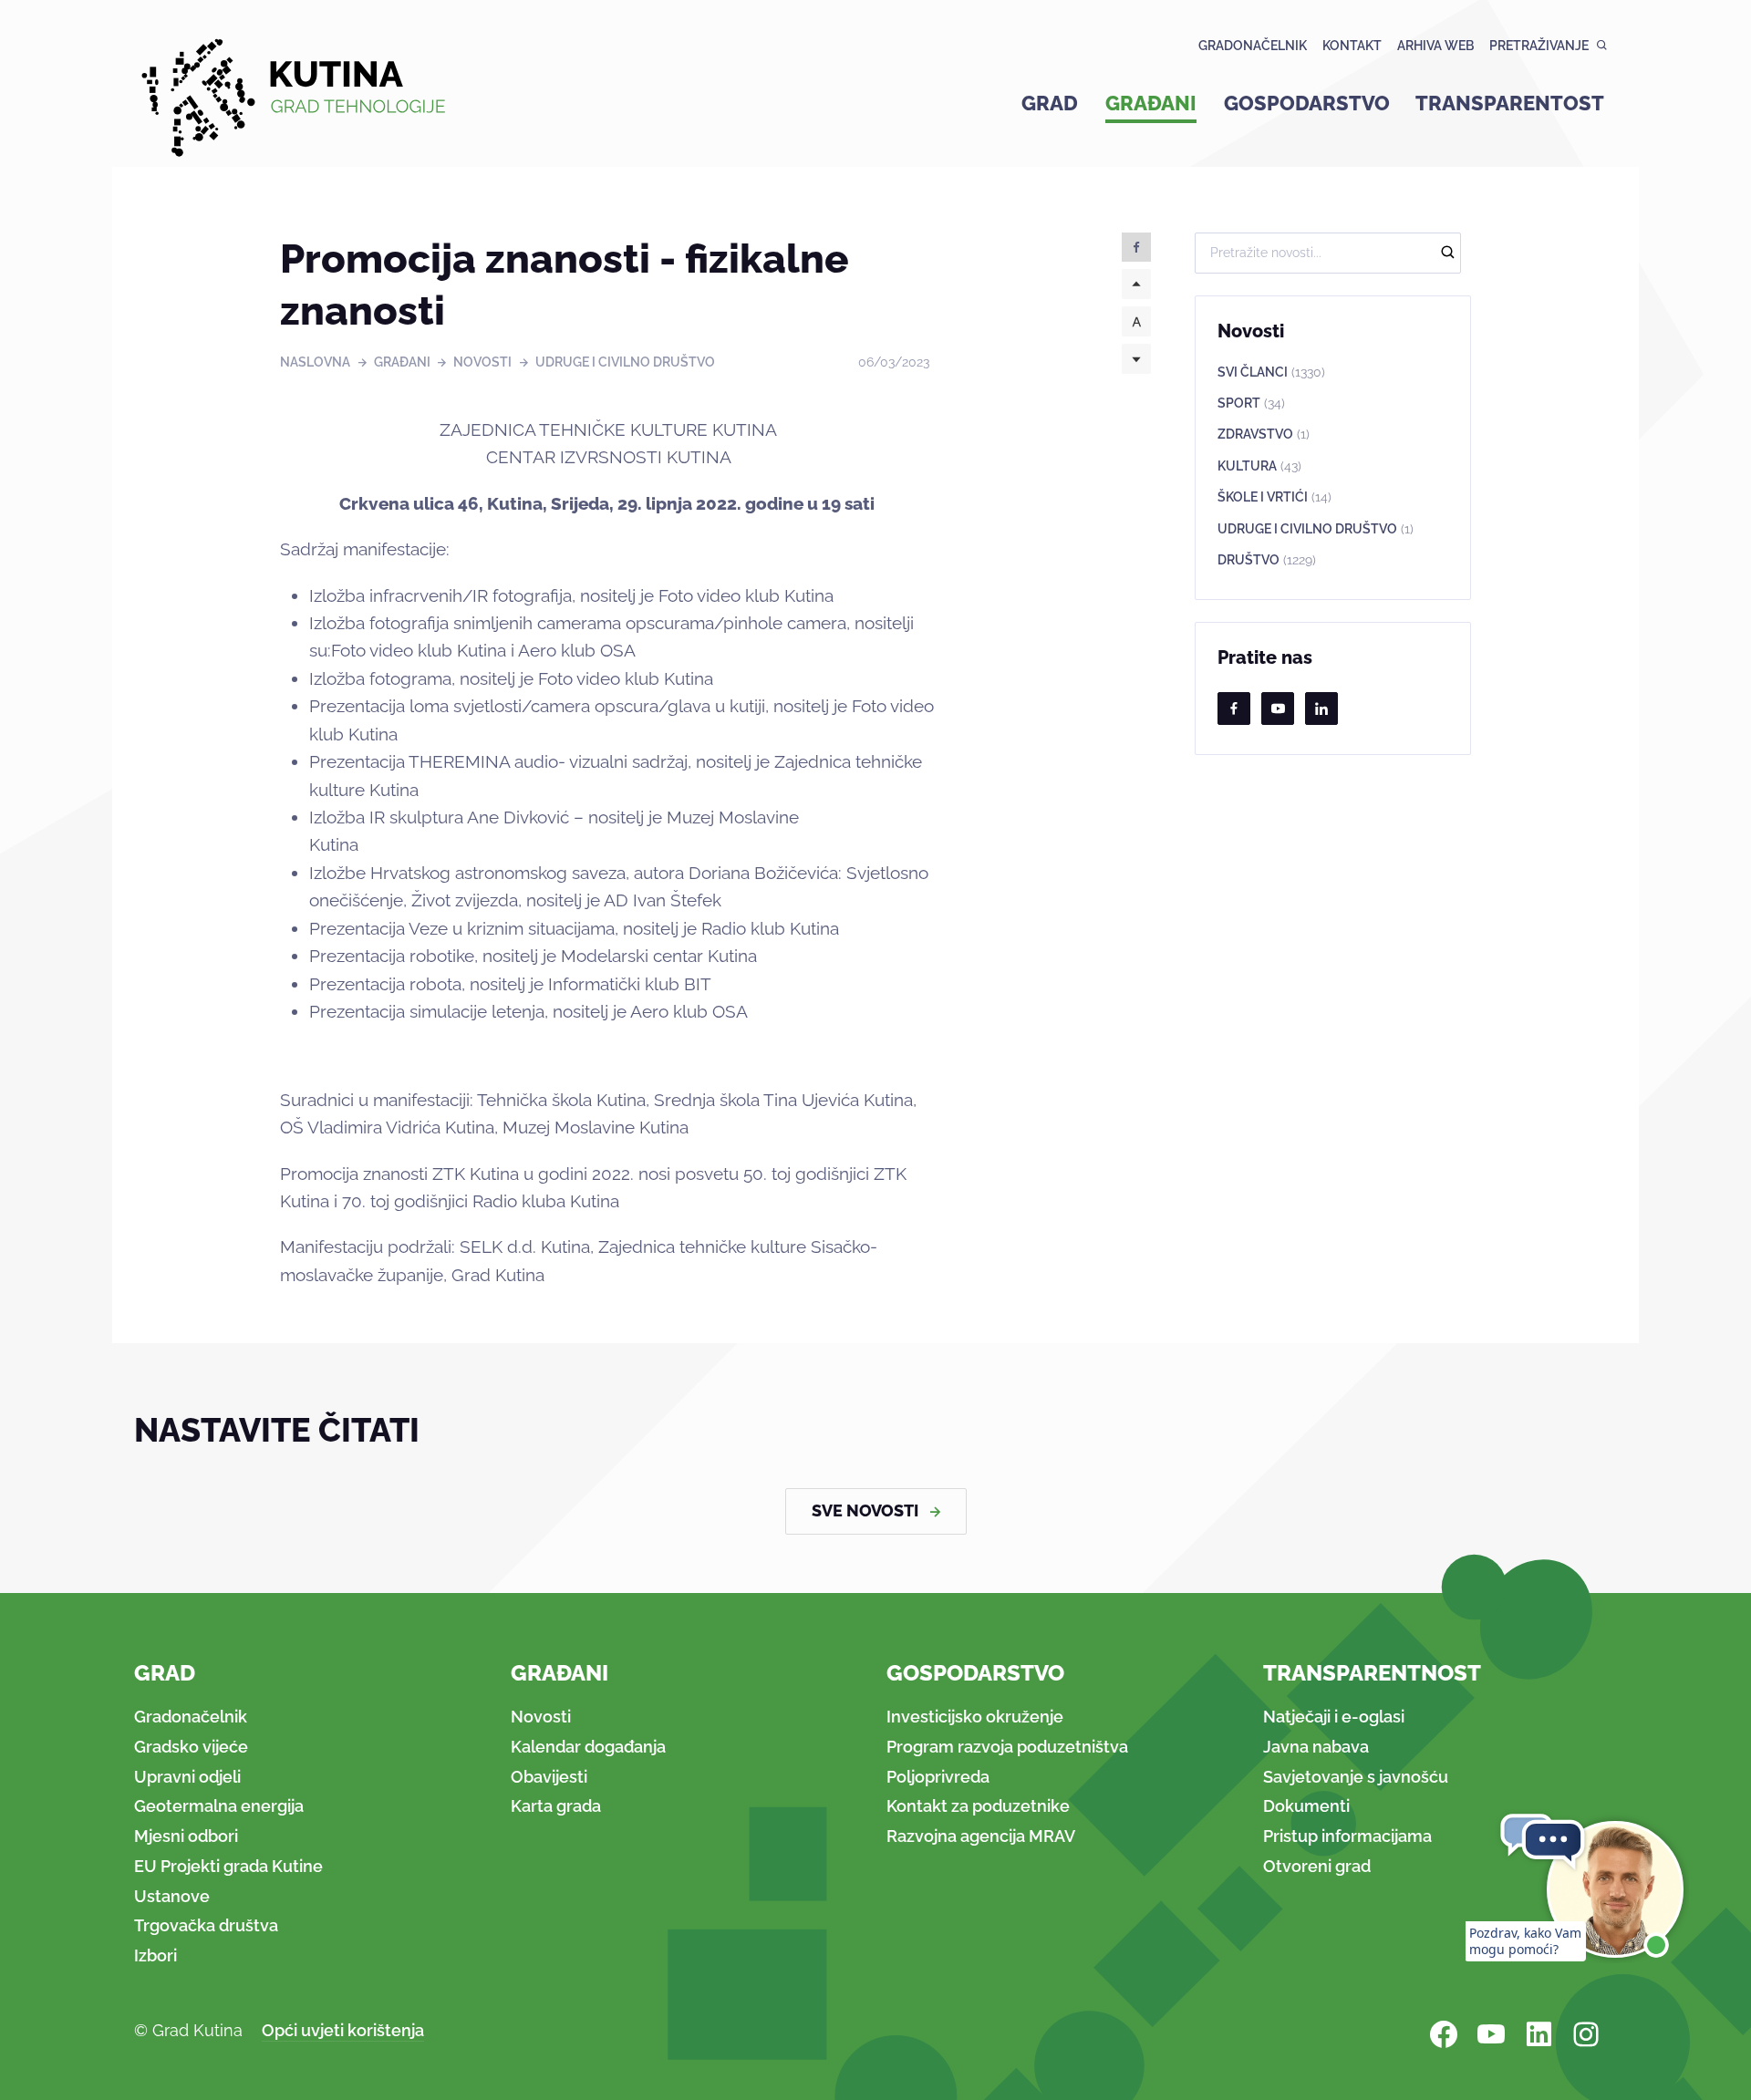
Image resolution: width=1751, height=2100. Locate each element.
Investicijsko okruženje (975, 1717)
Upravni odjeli (187, 1777)
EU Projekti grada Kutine (228, 1866)
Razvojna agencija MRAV (981, 1836)
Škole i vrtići (1274, 497)
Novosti (482, 362)
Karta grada (556, 1806)
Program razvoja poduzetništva (1007, 1747)
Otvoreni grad (1317, 1866)
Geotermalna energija (219, 1806)
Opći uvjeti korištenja (343, 2030)
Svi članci (1271, 372)
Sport (1251, 403)
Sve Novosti (865, 1510)
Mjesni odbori (186, 1836)
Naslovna (315, 362)
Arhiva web (1435, 46)
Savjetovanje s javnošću (1356, 1777)
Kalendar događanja (588, 1747)
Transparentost (1510, 103)
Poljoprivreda (938, 1777)
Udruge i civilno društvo (625, 362)
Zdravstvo (1264, 434)
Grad (1050, 103)
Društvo (1267, 560)
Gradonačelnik (1253, 46)
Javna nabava (1316, 1747)
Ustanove (172, 1896)
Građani (1151, 103)
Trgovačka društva (206, 1925)
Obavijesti (549, 1777)
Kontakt (1352, 46)
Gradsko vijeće (191, 1747)
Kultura (1259, 466)
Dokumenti (1306, 1806)
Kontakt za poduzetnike (978, 1806)
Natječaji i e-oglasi (1334, 1717)
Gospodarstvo (1307, 103)
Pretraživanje (1539, 46)
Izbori (155, 1955)
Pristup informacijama (1347, 1836)
